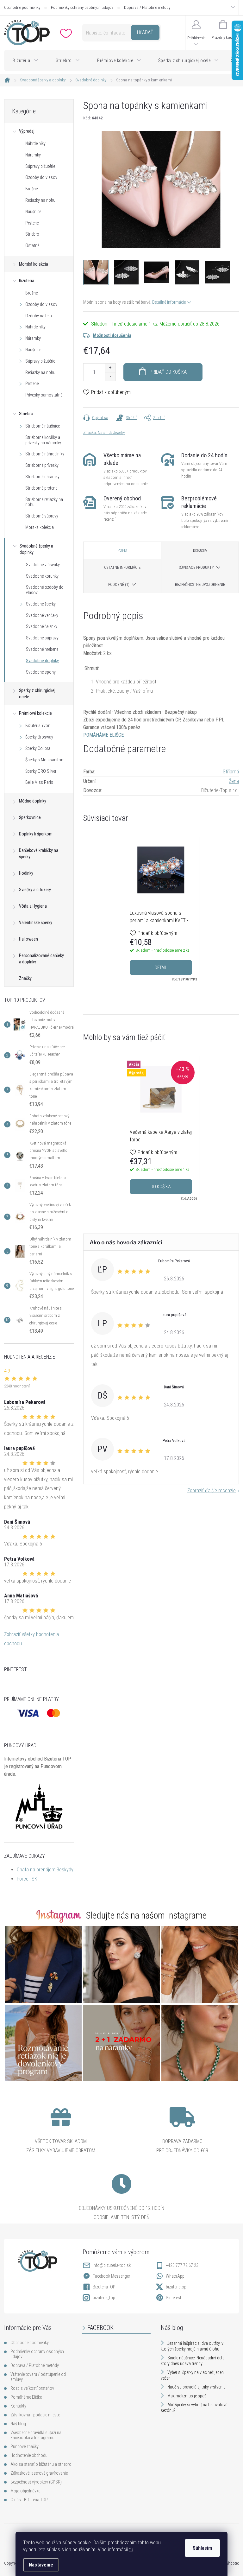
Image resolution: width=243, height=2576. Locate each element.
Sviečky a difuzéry (35, 890)
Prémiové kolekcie (35, 713)
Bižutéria (27, 281)
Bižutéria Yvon (38, 726)
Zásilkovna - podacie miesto (35, 2415)
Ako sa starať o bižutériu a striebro (41, 2464)
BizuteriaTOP (104, 2287)
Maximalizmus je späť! (187, 2396)
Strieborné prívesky (42, 465)
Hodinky (26, 873)
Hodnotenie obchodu (29, 2455)
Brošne (31, 189)
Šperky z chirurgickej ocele (37, 694)
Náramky (33, 155)
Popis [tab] (122, 550)
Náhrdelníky (35, 143)
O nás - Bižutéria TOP (29, 2500)
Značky (25, 978)
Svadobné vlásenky (43, 565)
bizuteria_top (104, 2298)
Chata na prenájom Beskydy (45, 1870)
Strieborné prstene (41, 488)
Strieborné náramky (42, 477)
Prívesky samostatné (44, 395)
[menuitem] (26, 60)
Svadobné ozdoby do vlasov (45, 590)
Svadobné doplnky (42, 661)
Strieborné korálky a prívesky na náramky (43, 440)
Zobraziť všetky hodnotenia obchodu (31, 1639)
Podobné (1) (119, 585)
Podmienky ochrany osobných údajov (82, 7)
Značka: (104, 432)
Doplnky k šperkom (36, 834)
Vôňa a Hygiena (33, 906)
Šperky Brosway (39, 737)
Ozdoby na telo (39, 316)
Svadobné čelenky (42, 626)
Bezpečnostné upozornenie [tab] (200, 585)
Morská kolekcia (34, 264)
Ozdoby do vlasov (41, 177)
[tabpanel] (161, 910)
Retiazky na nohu (40, 200)
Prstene (32, 223)
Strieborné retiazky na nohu (44, 502)
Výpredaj (27, 131)
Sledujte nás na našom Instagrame (146, 1915)
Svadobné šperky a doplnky (36, 549)
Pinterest (174, 2298)
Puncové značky (25, 2446)
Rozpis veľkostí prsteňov (32, 2388)
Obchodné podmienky (22, 7)
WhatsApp (175, 2276)
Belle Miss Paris (39, 782)
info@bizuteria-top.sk (112, 2265)
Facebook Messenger (111, 2276)
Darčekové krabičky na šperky (39, 853)
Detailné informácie (169, 302)
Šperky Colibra (38, 748)
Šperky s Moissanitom (45, 760)
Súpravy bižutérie (40, 166)
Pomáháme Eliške (26, 2397)
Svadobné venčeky (42, 615)
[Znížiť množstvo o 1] (110, 376)
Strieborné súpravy (42, 516)
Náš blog (18, 2424)
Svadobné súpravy (42, 638)
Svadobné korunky (42, 576)
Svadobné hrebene (42, 649)
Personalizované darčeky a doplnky (41, 959)
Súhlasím (202, 2548)
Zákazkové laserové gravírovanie (39, 2473)
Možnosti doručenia (112, 335)
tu (131, 2550)
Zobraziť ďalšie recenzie (212, 1491)
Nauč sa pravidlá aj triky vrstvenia (196, 2387)
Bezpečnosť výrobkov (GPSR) (36, 2482)
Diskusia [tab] (200, 550)
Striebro (32, 234)
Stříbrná (231, 772)
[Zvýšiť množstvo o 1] (110, 368)
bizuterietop (176, 2287)
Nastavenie (41, 2565)
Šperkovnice (30, 817)
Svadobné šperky (41, 604)
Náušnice (33, 212)
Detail (161, 968)
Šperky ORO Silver (41, 771)
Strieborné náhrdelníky (45, 454)
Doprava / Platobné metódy (147, 7)
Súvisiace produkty (196, 568)
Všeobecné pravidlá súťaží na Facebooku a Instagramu (36, 2435)
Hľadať (145, 32)
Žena (234, 781)
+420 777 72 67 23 (182, 2265)
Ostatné (32, 245)
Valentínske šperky (36, 923)
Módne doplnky (33, 801)
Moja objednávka (25, 2491)
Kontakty (18, 2406)
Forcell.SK (27, 1879)
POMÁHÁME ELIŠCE (103, 735)
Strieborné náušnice (43, 426)
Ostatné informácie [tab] (122, 568)
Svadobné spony (41, 672)
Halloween (28, 939)
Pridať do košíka (168, 372)
